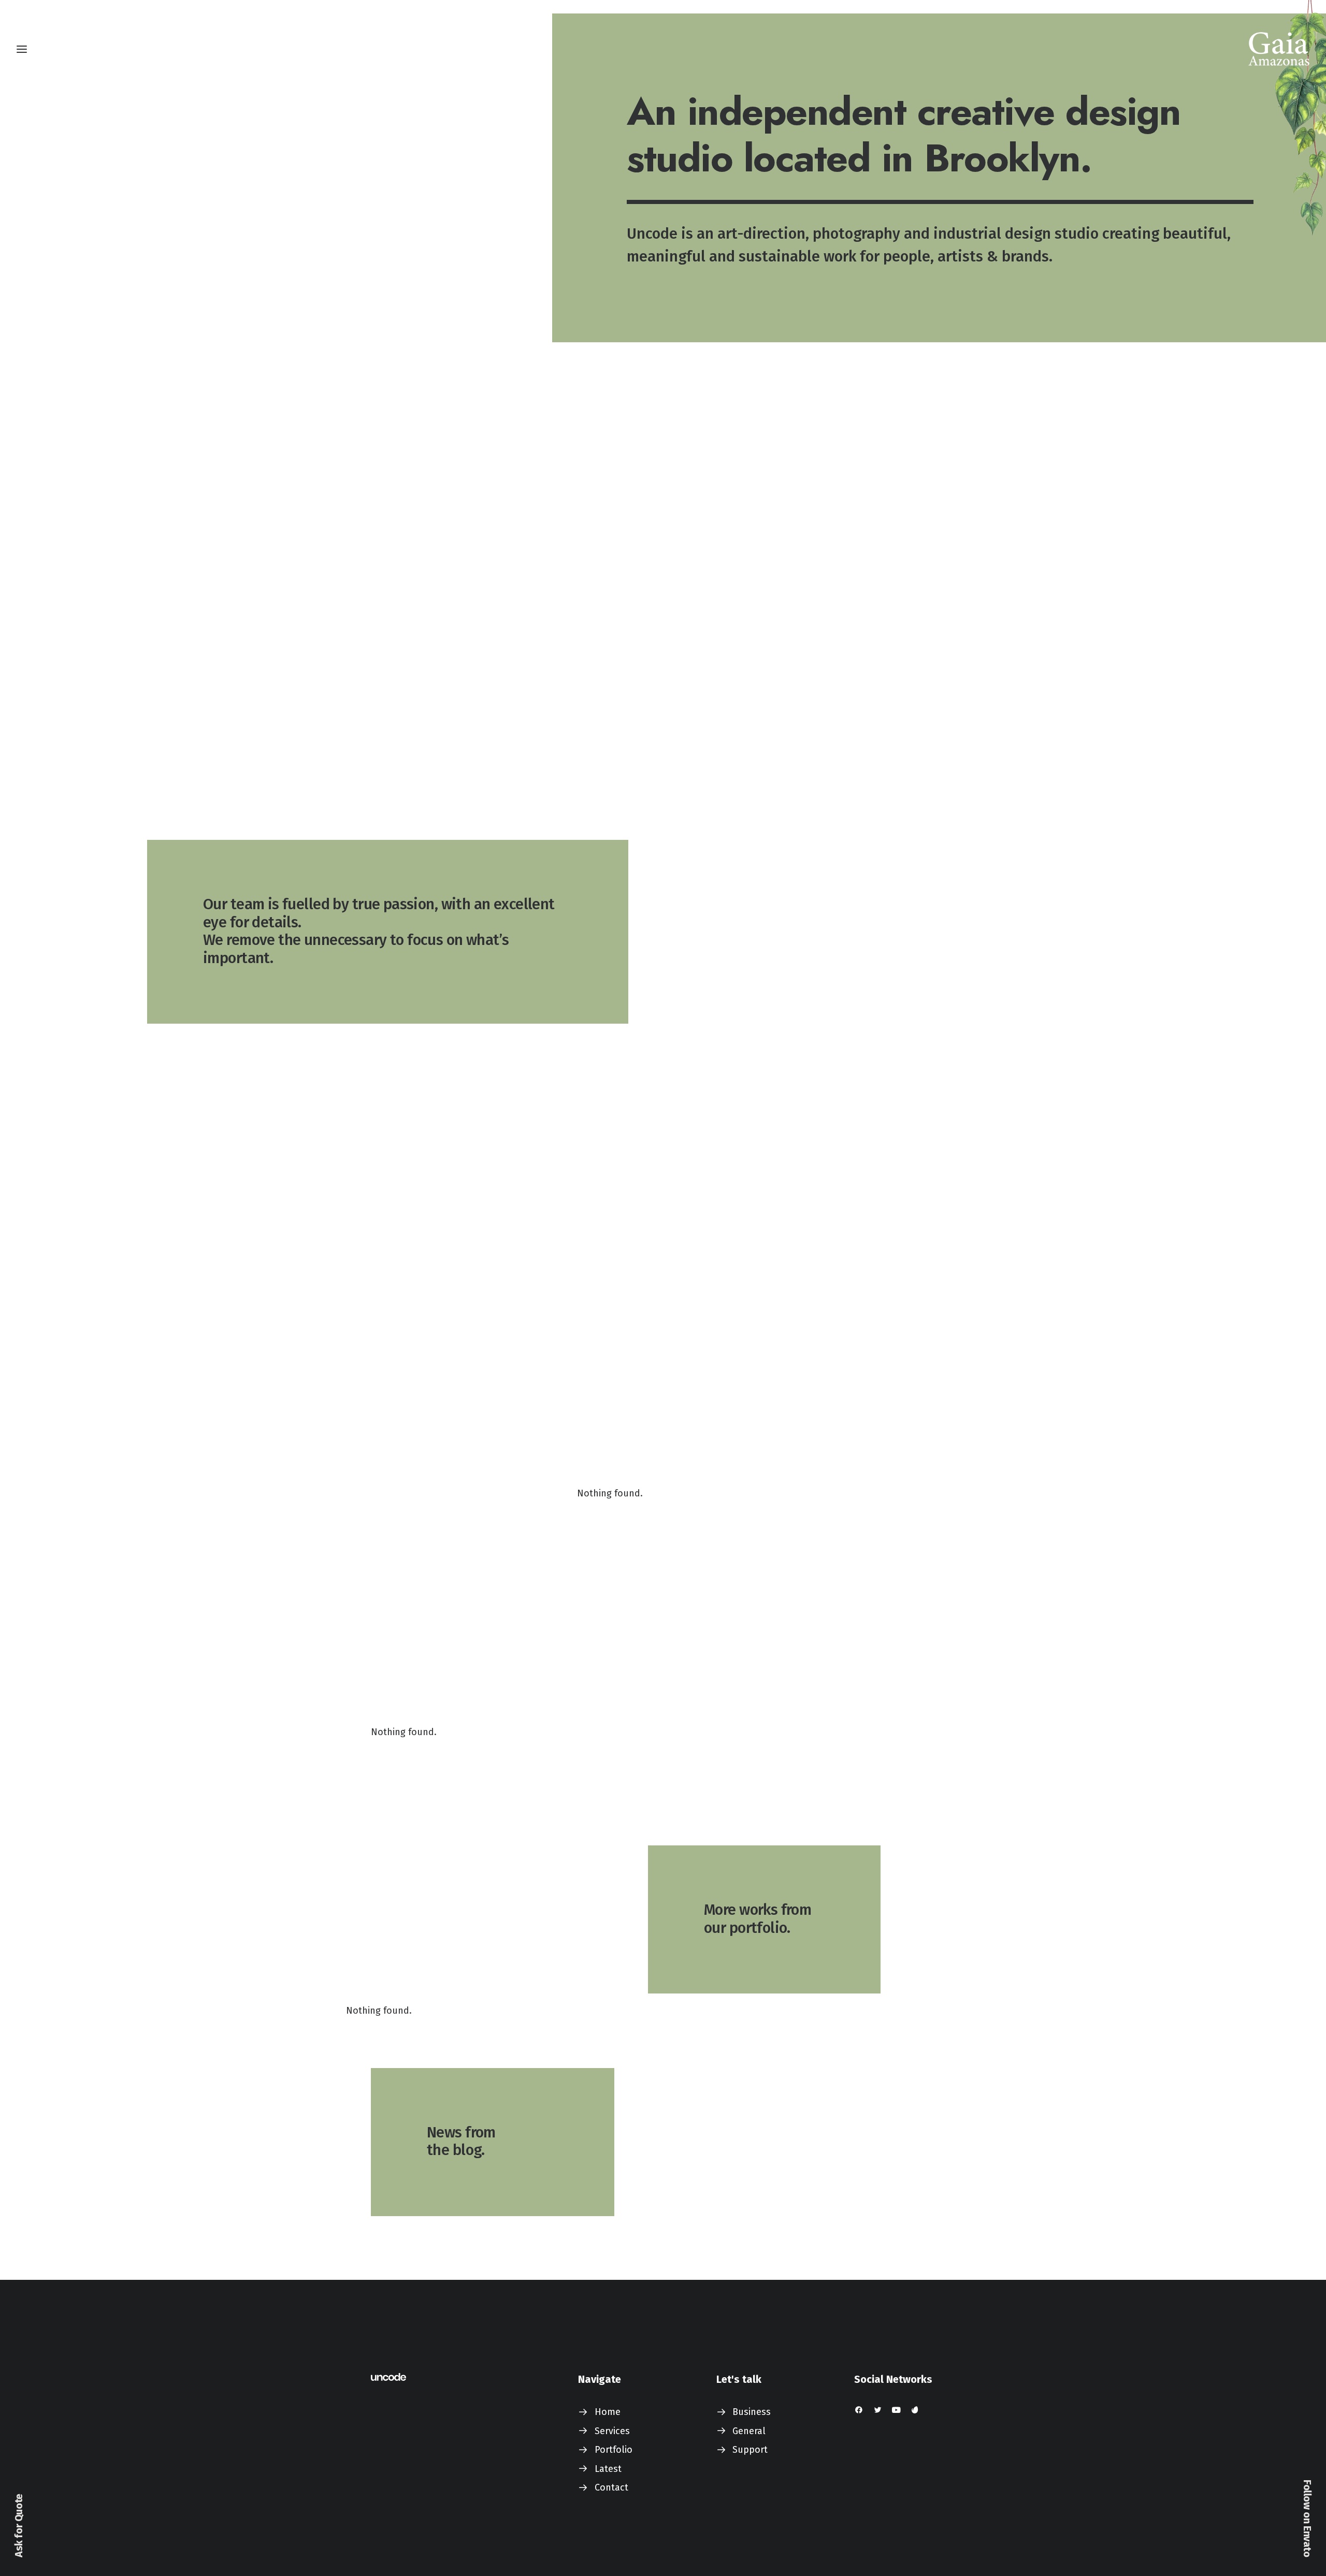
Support (750, 2450)
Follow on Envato (1307, 2519)
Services (612, 2431)
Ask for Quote (19, 2526)
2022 (51, 2166)
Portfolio (614, 2450)
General (749, 2431)
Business (752, 2412)
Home (608, 2412)
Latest (608, 2469)
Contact (611, 2487)
